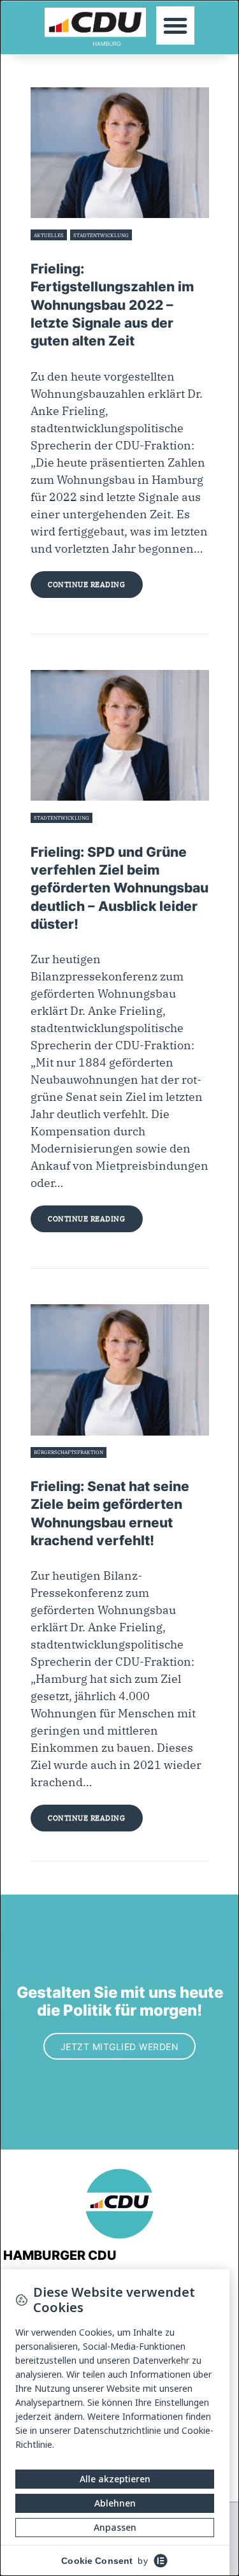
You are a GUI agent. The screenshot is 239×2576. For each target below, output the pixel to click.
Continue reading (86, 585)
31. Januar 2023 (50, 833)
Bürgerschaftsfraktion (69, 1452)
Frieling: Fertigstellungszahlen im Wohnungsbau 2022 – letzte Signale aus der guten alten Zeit (112, 305)
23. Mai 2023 (47, 251)
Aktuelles (49, 235)
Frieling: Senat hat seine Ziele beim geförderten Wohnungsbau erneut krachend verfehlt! (110, 1513)
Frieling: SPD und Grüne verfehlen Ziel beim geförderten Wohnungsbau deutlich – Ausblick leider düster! (119, 888)
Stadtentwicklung (101, 235)
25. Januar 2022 (51, 1467)
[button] (175, 25)
